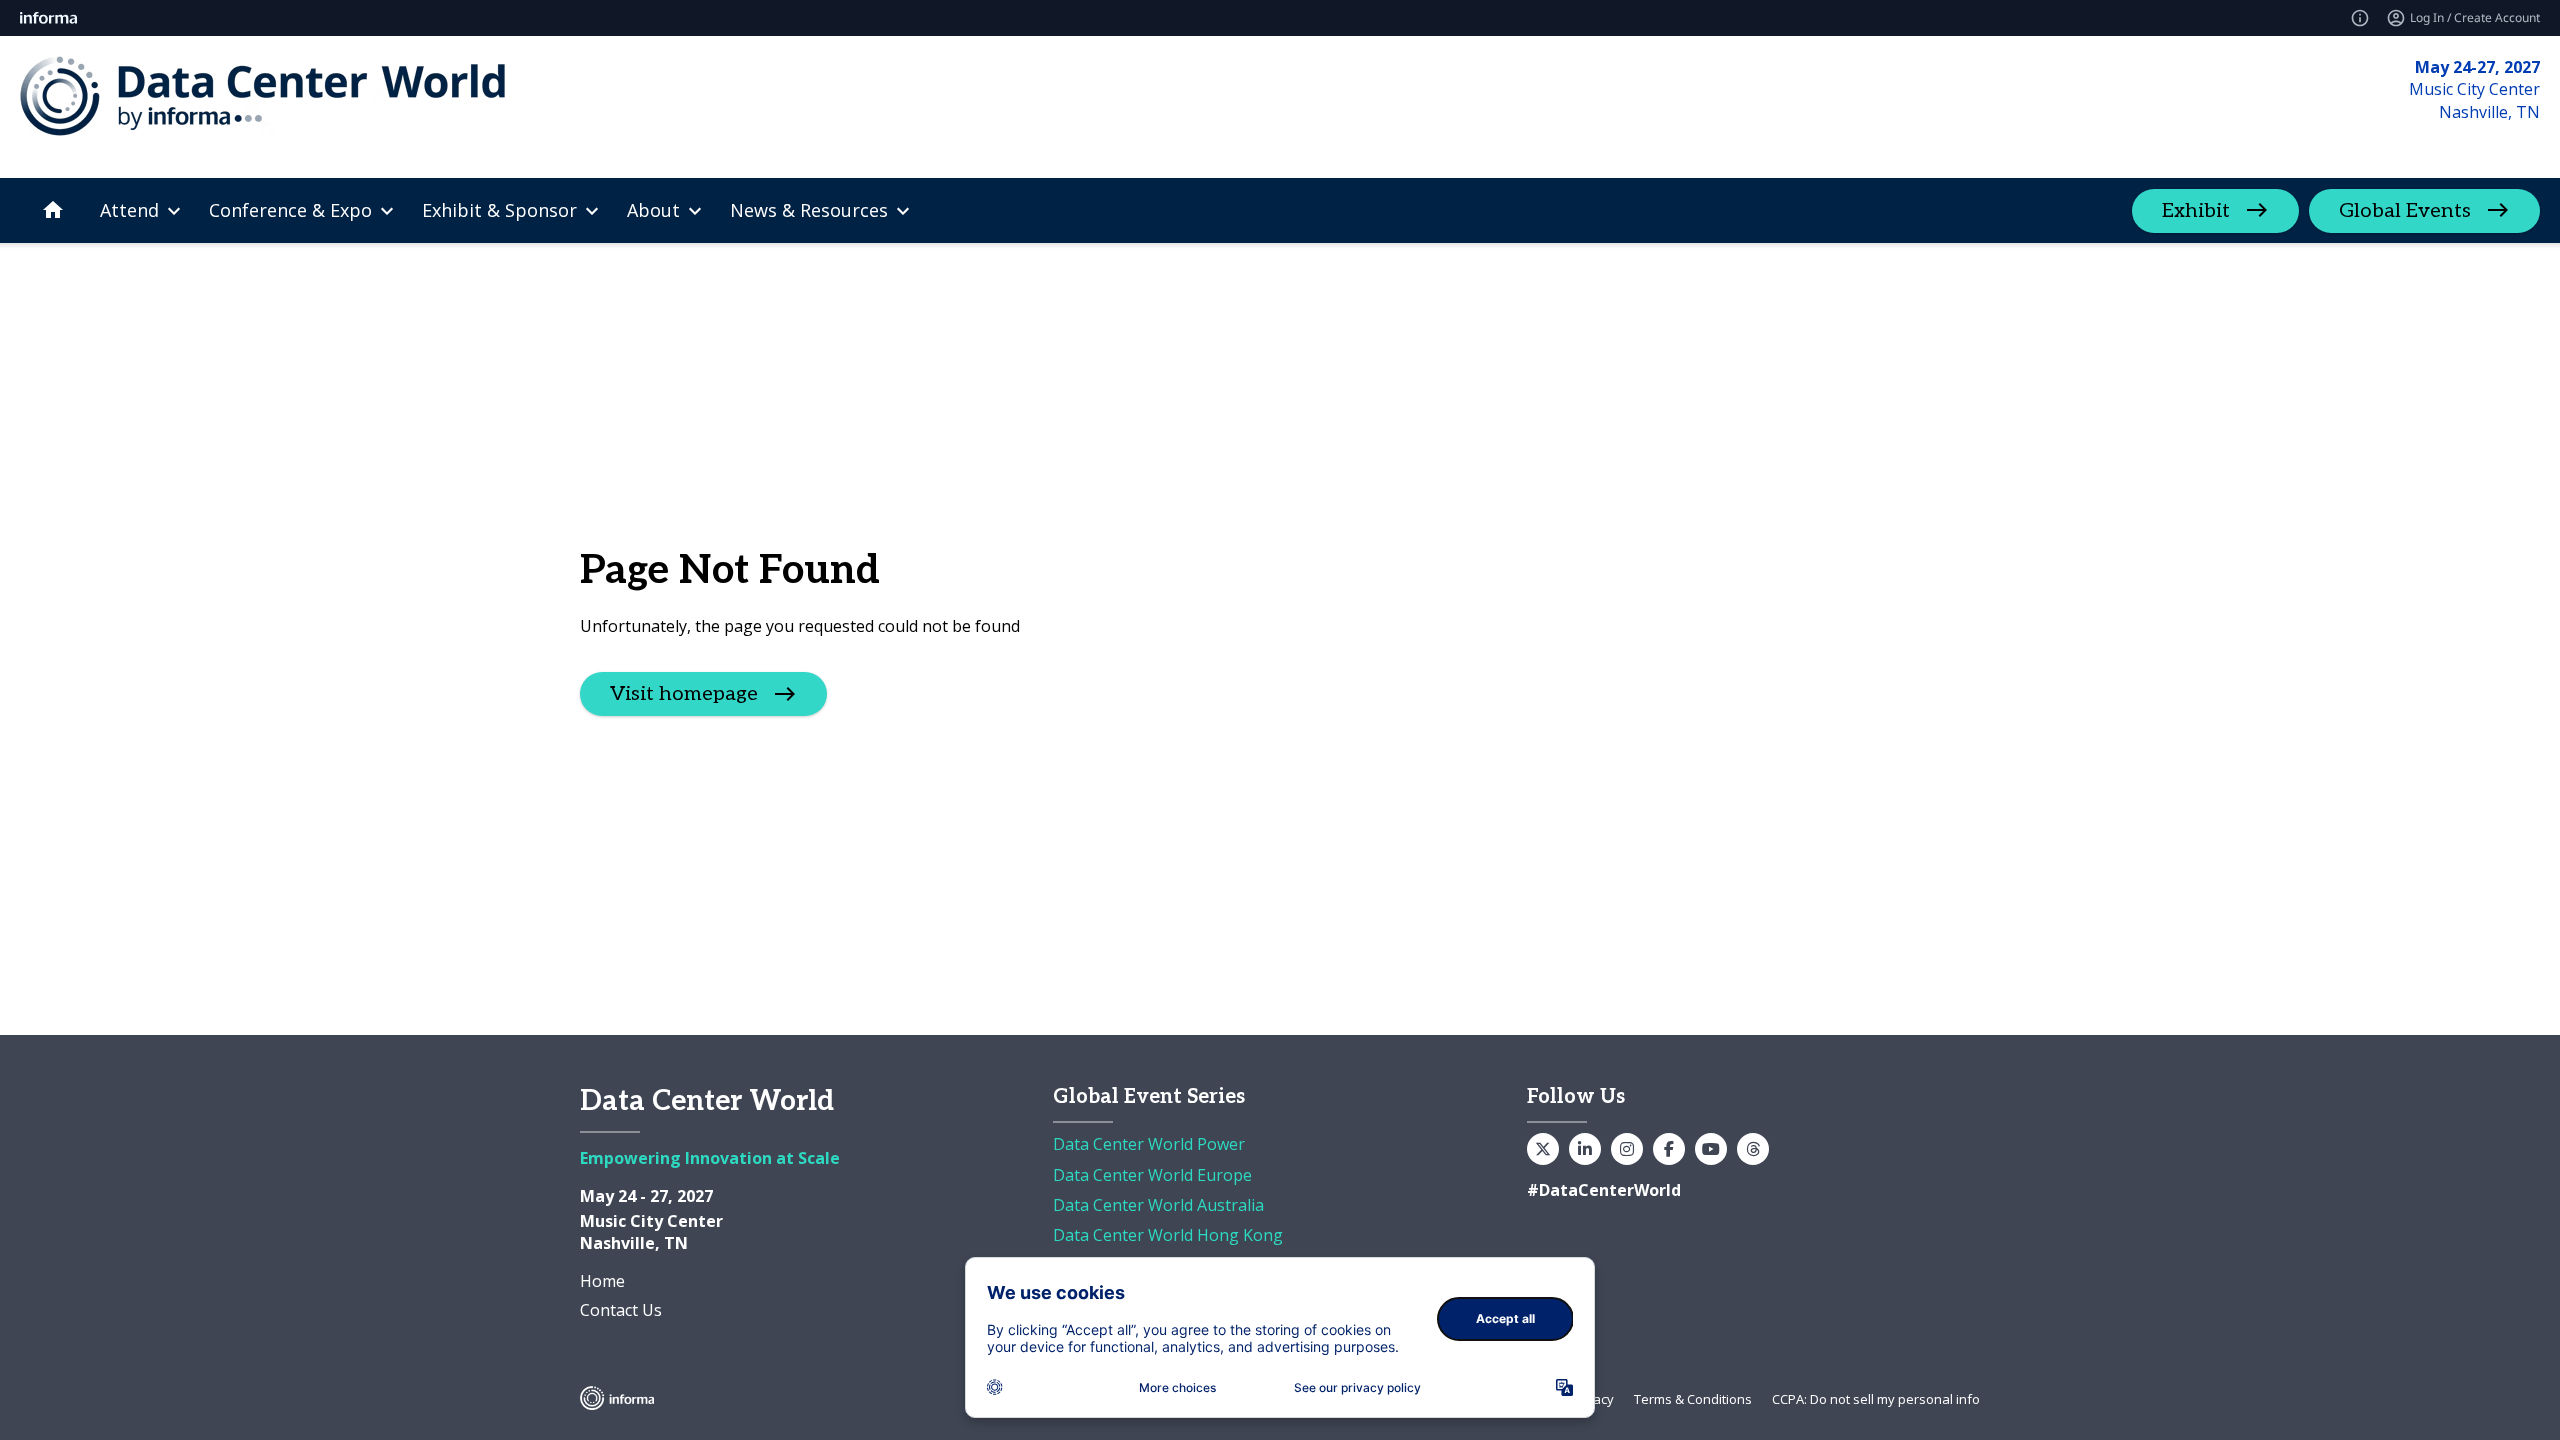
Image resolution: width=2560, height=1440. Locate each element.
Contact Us (621, 1310)
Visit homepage (684, 694)
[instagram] (1627, 1149)
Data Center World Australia (1158, 1205)
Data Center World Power (1149, 1144)
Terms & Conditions (1693, 1399)
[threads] (1753, 1149)
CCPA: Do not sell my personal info (1876, 1399)
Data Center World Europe (1152, 1175)
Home (602, 1281)
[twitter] (1543, 1149)
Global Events (2405, 211)
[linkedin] (1585, 1149)
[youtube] (1711, 1149)
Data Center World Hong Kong (1168, 1235)
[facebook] (1669, 1149)
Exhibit (2196, 211)
